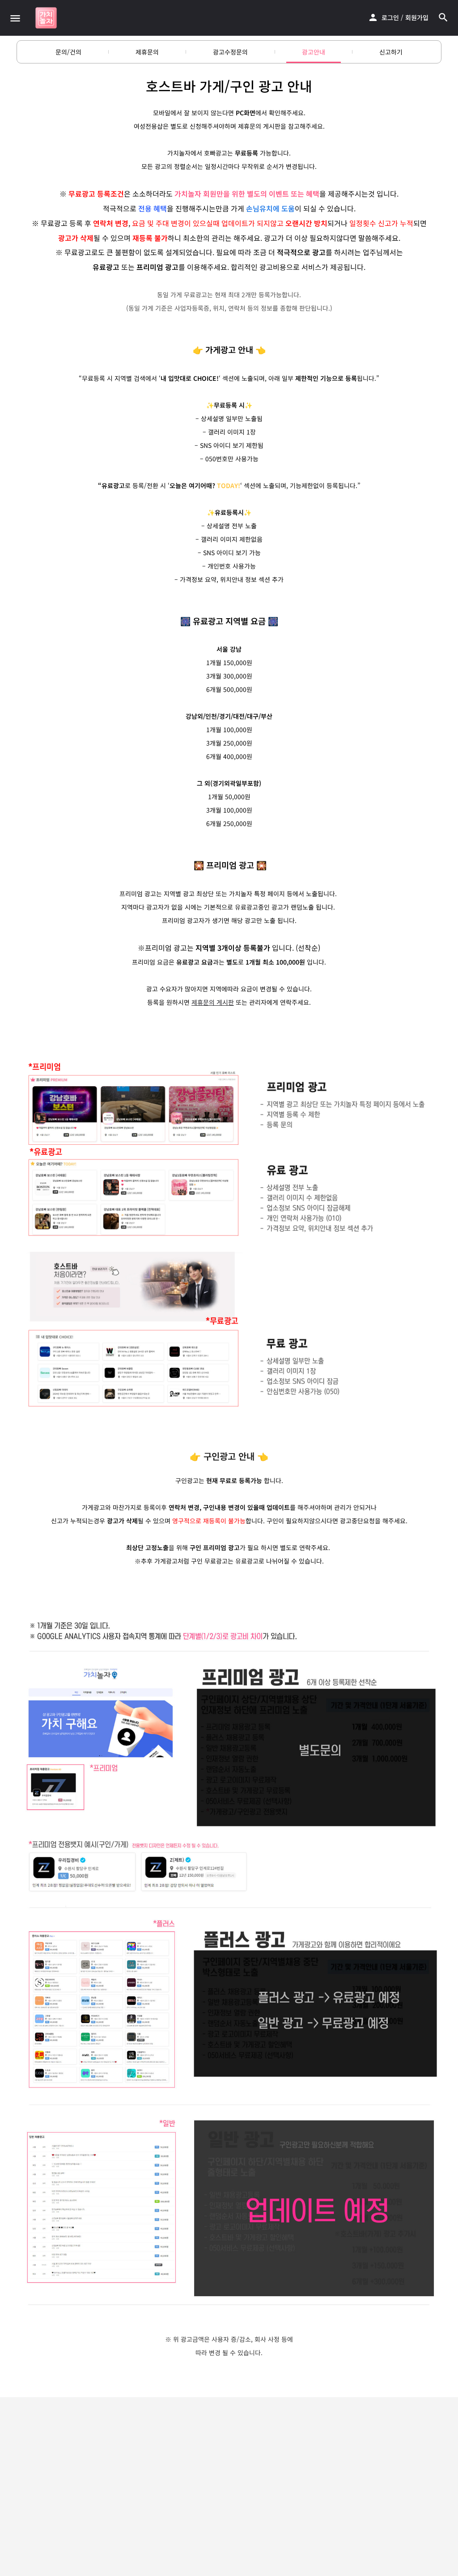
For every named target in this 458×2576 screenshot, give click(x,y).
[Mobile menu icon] (15, 18)
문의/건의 (68, 52)
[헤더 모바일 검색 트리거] (443, 17)
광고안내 (314, 52)
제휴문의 (147, 52)
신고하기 (391, 52)
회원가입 (417, 17)
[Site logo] (47, 18)
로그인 (390, 17)
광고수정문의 (230, 52)
